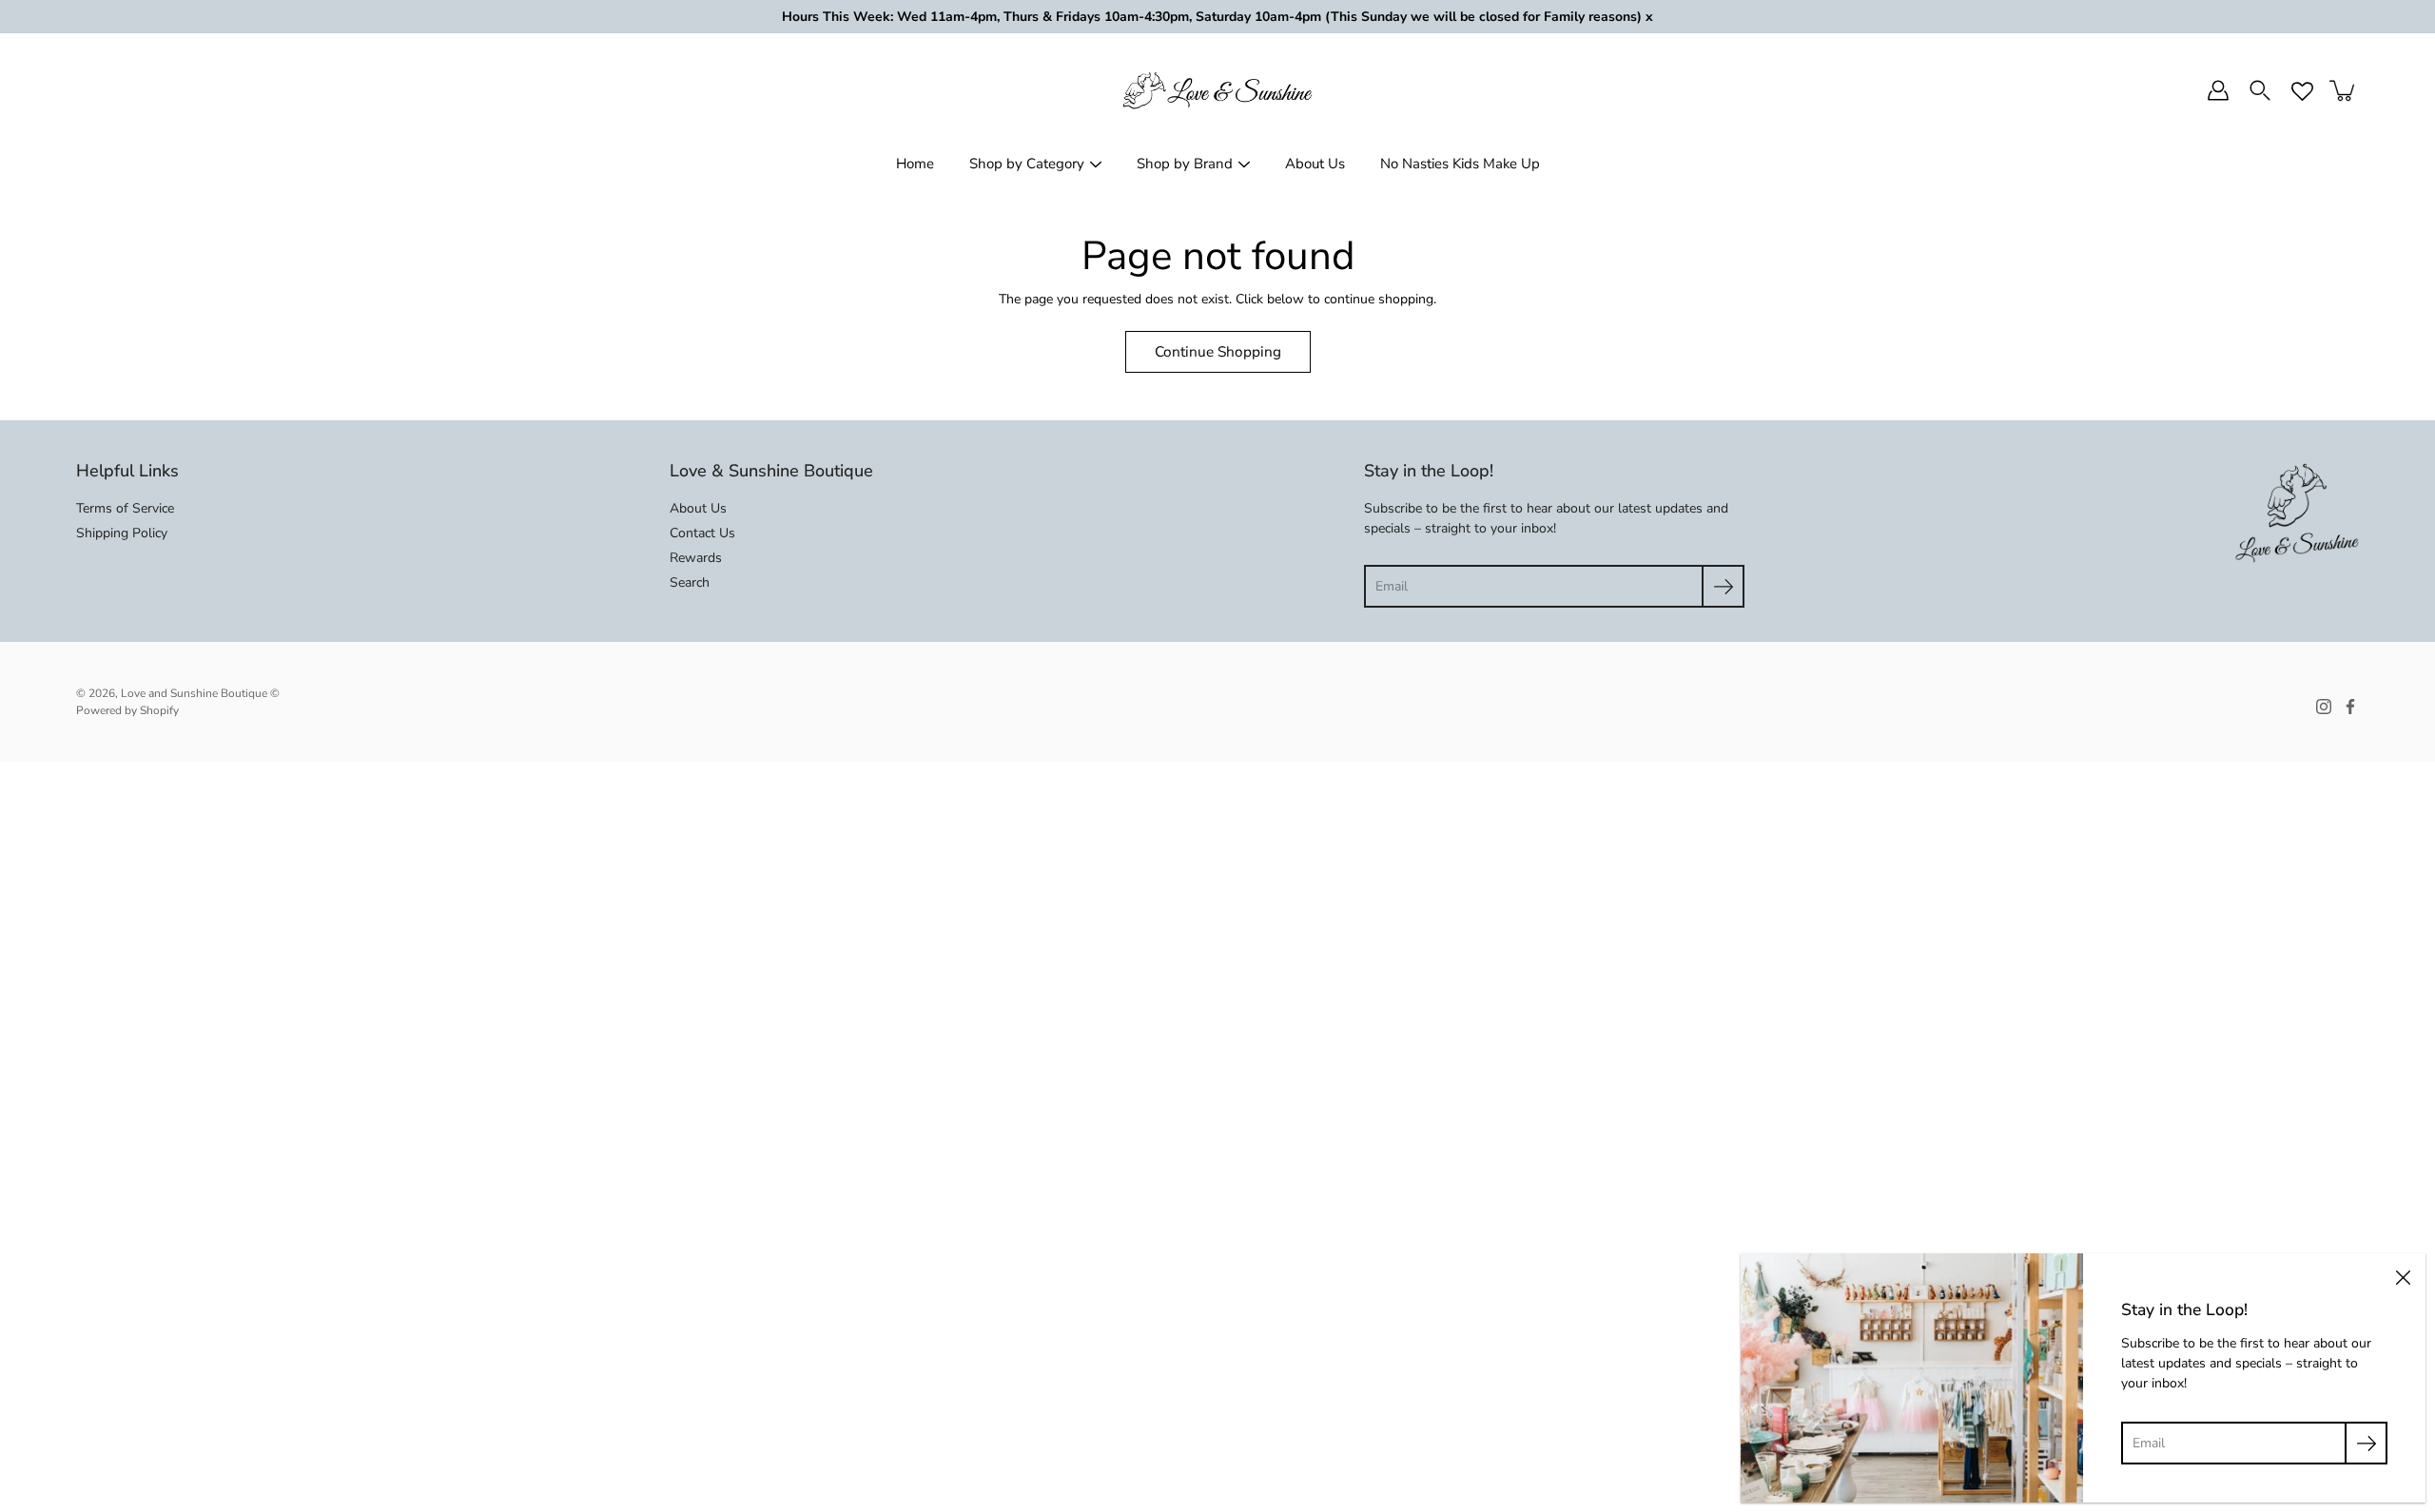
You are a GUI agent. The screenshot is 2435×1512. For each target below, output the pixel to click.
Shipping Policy (122, 533)
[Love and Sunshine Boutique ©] (1217, 90)
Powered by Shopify (127, 710)
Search (690, 582)
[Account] (2218, 90)
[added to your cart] (2344, 90)
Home (915, 164)
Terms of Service (125, 508)
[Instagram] (2324, 707)
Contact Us (702, 533)
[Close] (2403, 1276)
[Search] (2260, 90)
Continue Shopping (1218, 351)
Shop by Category (1027, 164)
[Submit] (1723, 586)
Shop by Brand (1185, 164)
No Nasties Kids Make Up (1460, 164)
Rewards (696, 558)
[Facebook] (2350, 707)
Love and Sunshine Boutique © (200, 693)
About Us (1315, 164)
